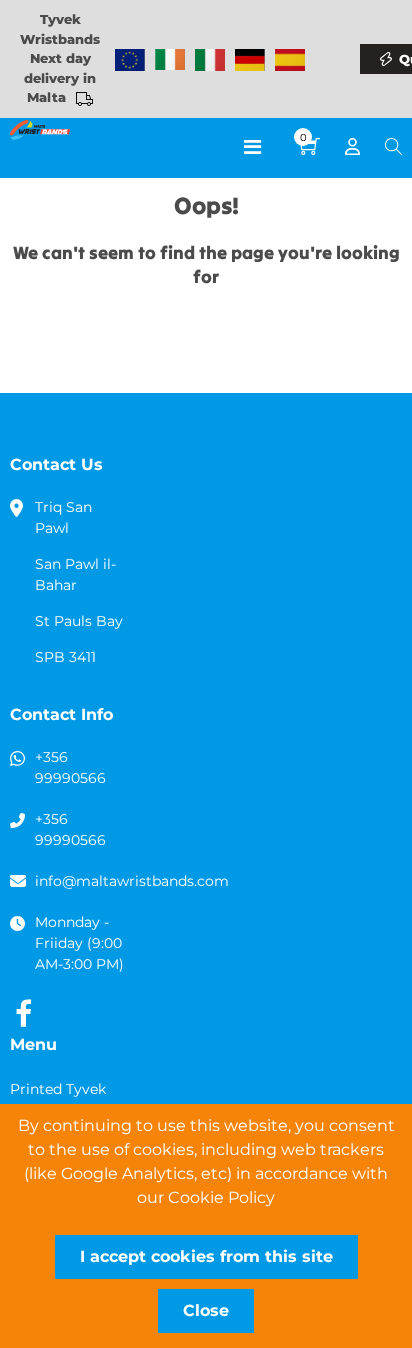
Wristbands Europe (130, 60)
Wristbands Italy (210, 60)
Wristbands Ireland (170, 60)
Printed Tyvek (58, 1089)
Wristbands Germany (250, 60)
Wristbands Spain (290, 60)
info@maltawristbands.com (132, 881)
